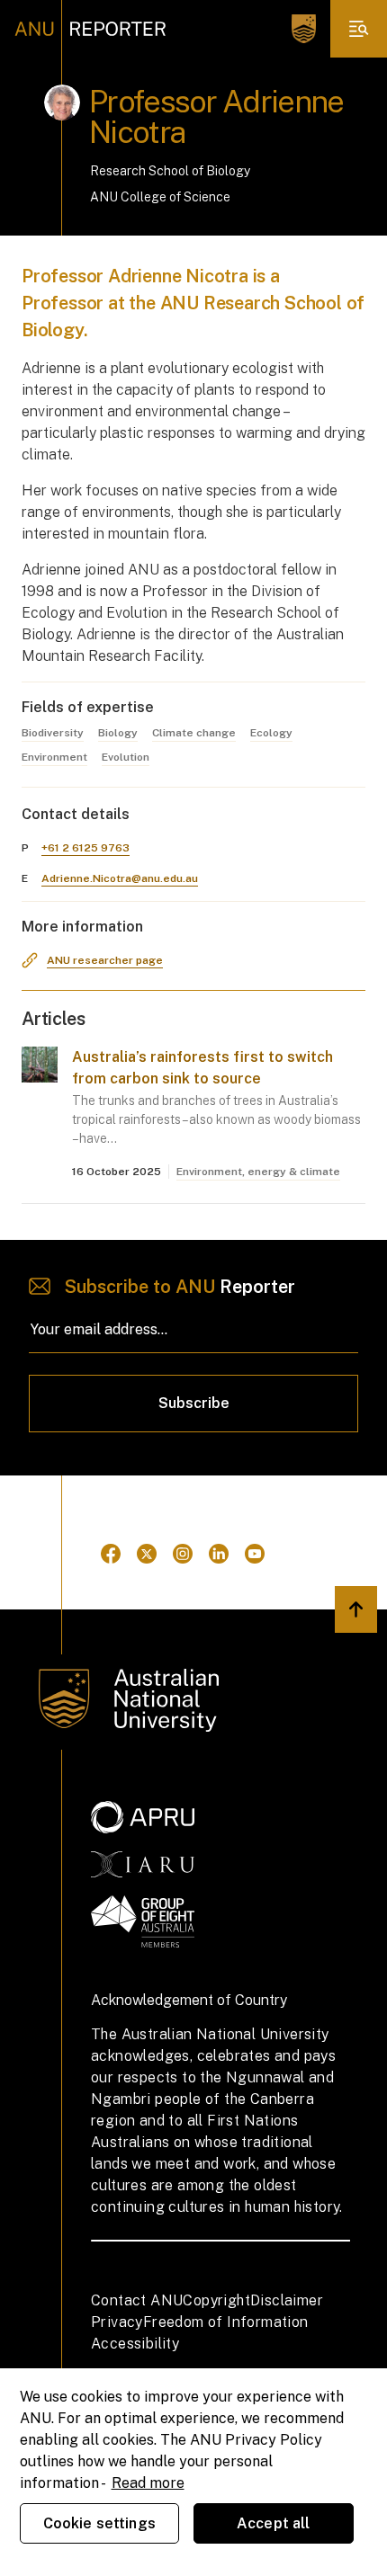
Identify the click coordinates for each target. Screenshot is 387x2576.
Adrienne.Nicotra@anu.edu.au (120, 878)
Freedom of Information (226, 2322)
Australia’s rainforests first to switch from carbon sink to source (202, 1068)
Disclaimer (287, 2300)
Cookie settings (99, 2523)
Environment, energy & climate (258, 1172)
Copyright (216, 2300)
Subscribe (194, 1403)
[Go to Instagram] (183, 1554)
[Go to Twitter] (147, 1554)
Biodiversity (53, 733)
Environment (54, 757)
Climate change (194, 733)
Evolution (126, 757)
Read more (148, 2483)
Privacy (117, 2322)
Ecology (271, 733)
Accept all (274, 2523)
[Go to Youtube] (255, 1554)
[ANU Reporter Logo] (90, 29)
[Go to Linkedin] (219, 1554)
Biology (118, 733)
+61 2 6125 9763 (85, 848)
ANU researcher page (105, 960)
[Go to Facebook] (111, 1554)
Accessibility (135, 2344)
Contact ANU (137, 2300)
